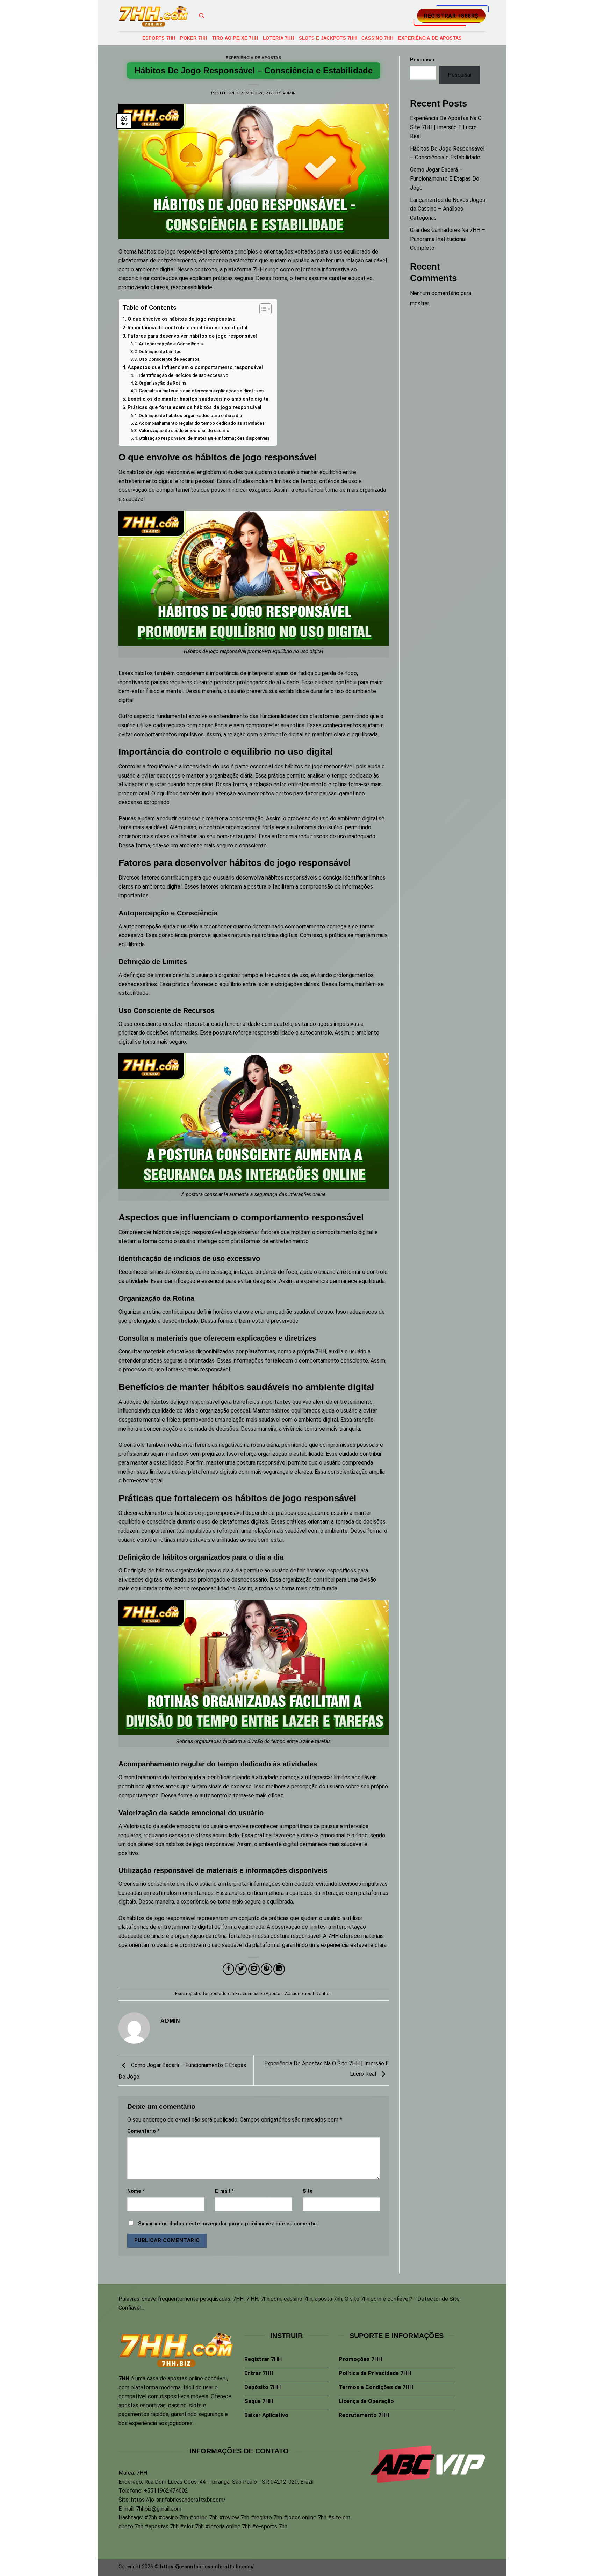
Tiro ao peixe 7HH (235, 38)
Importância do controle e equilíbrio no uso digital (188, 328)
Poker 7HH (193, 38)
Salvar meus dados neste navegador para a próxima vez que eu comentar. (228, 2224)
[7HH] (153, 16)
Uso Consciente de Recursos (169, 359)
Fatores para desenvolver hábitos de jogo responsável (192, 336)
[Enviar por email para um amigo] (254, 1969)
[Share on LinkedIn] (279, 1969)
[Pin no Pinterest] (267, 1969)
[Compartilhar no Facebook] (228, 1969)
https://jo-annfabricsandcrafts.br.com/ (178, 2500)
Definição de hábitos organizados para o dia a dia (190, 415)
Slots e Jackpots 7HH (328, 38)
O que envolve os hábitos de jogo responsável (182, 319)
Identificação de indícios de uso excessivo (184, 375)
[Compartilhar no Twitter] (241, 1969)
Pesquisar (422, 60)
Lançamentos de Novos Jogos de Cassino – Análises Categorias (448, 209)
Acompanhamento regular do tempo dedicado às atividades (202, 423)
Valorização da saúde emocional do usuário (184, 430)
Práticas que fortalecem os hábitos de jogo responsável (195, 407)
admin (289, 93)
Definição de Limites (160, 352)
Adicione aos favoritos (308, 1994)
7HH (258, 269)
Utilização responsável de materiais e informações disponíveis (204, 438)
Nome (136, 2191)
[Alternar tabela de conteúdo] (262, 309)
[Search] (202, 16)
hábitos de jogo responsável (161, 1918)
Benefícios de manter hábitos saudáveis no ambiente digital (199, 399)
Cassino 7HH (377, 38)
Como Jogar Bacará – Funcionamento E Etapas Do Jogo (445, 178)
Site (308, 2191)
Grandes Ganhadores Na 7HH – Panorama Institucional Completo (448, 239)
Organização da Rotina (163, 383)
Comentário (143, 2131)
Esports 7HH (159, 38)
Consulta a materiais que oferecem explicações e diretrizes (201, 391)
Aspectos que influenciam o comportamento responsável (195, 368)
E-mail (224, 2191)
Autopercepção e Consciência (171, 344)
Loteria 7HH (278, 38)
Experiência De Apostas (430, 38)
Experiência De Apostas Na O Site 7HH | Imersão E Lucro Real (446, 127)
